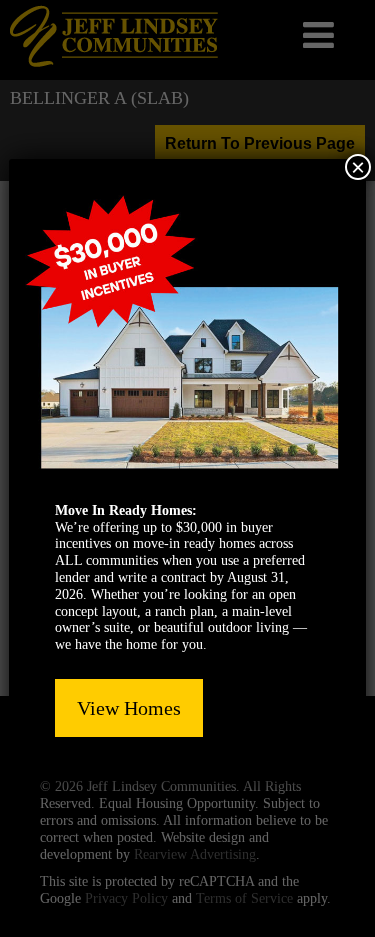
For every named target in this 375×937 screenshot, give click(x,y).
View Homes (129, 708)
